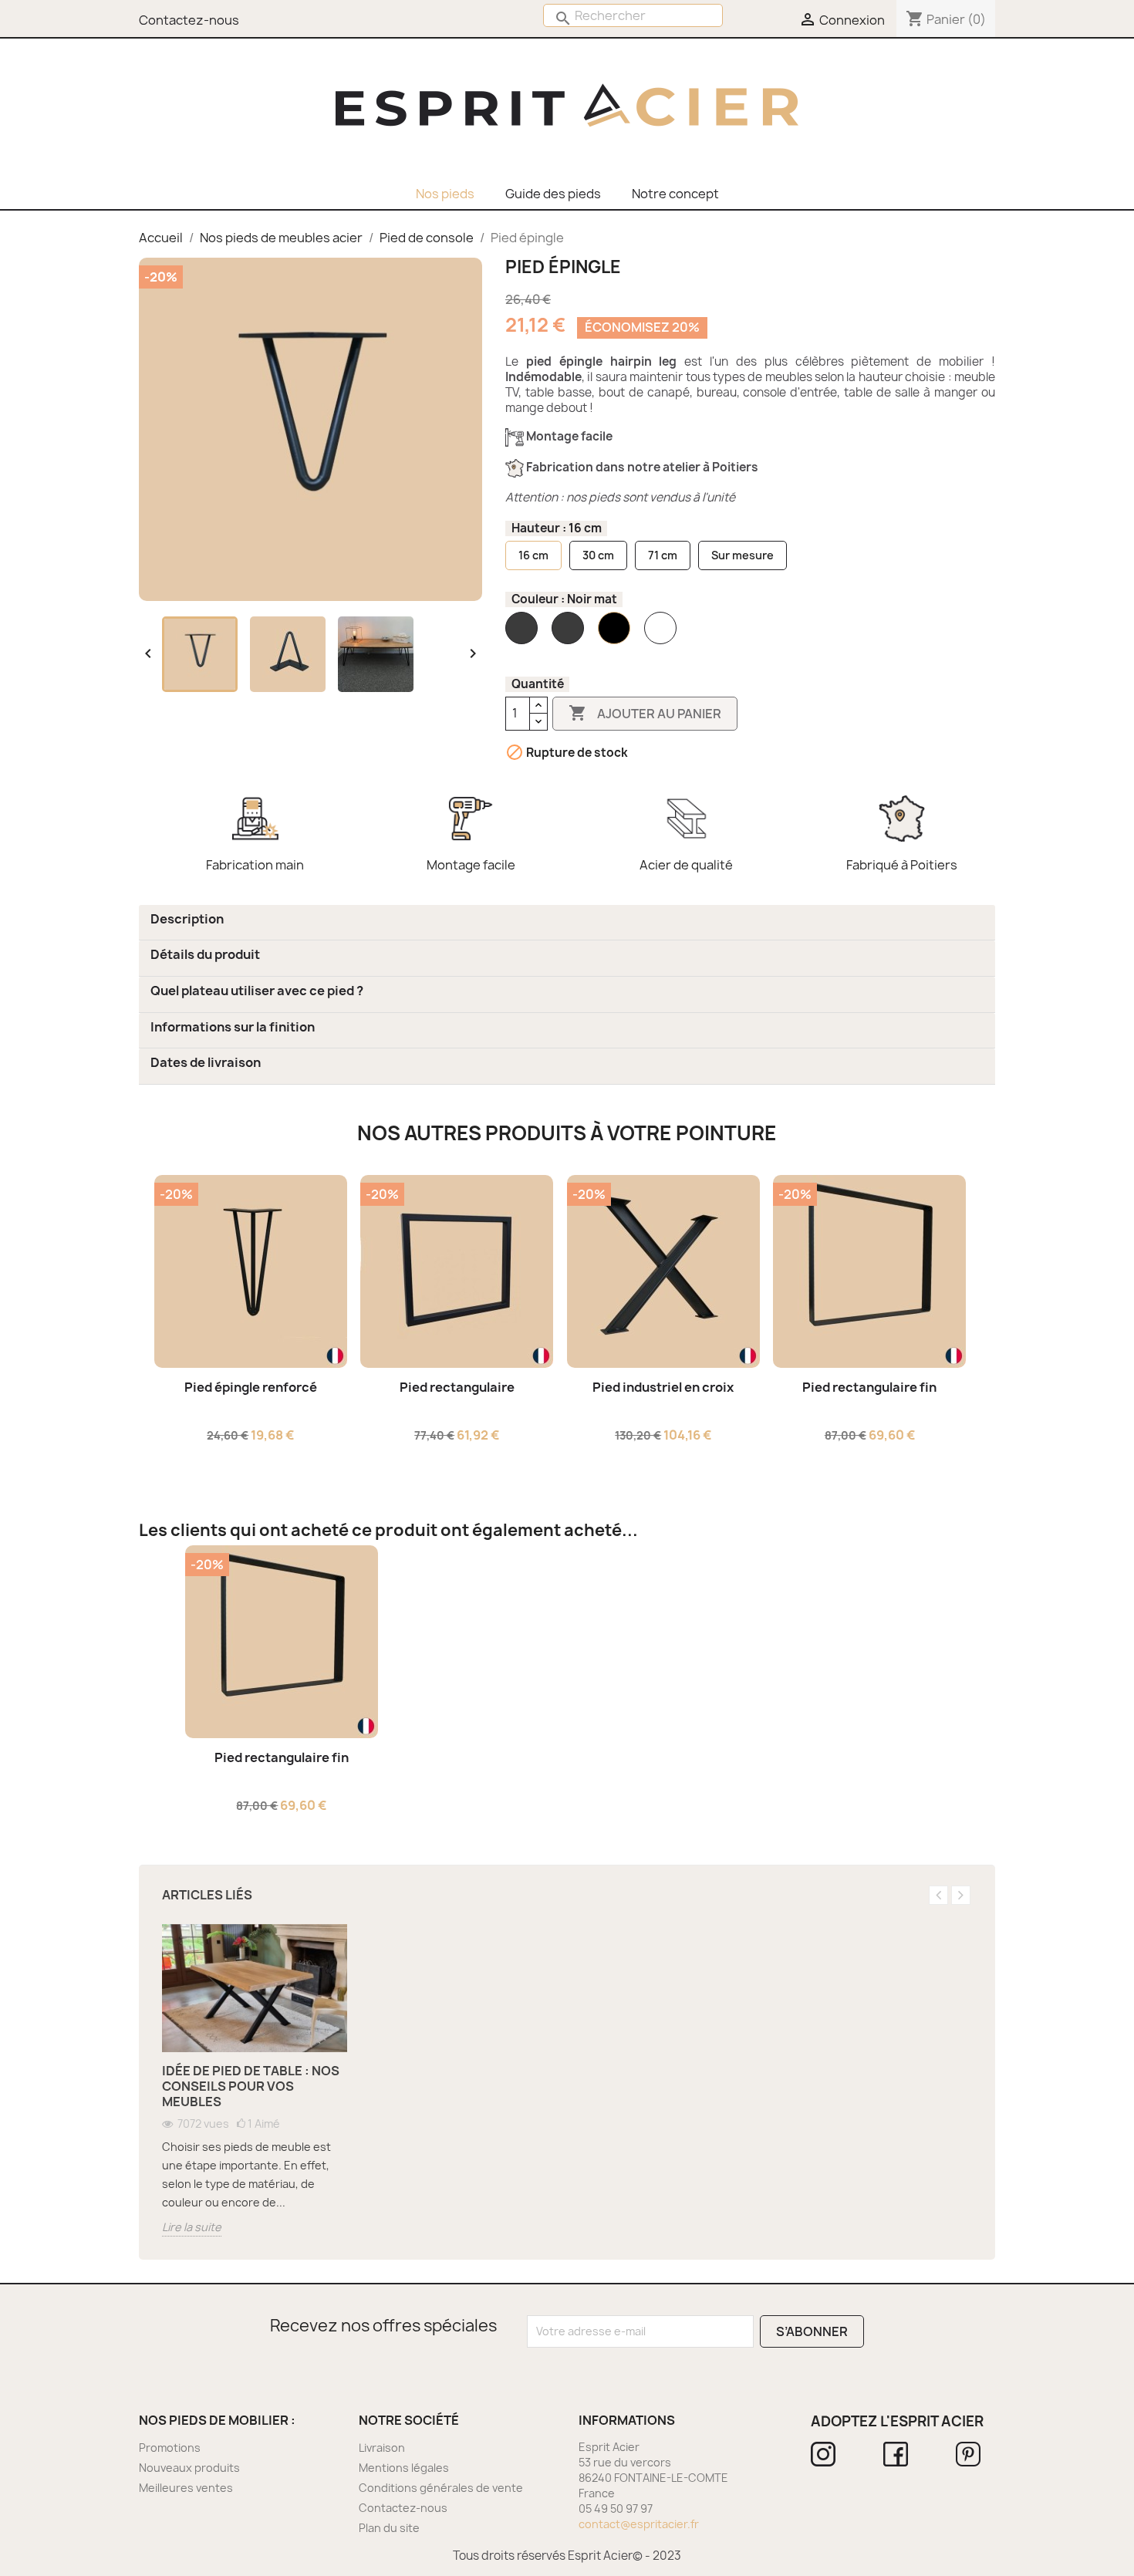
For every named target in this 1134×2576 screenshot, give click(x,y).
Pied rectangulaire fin (869, 1387)
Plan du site (389, 2528)
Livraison (382, 2448)
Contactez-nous (403, 2508)
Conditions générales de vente (441, 2488)
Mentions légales (404, 2468)
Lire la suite (192, 2227)
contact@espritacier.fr (639, 2524)
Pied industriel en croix (663, 1387)
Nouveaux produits (189, 2468)
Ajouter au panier (645, 713)
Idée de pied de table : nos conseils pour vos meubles (251, 2086)
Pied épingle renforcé (251, 1387)
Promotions (170, 2448)
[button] (187, 919)
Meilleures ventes (186, 2488)
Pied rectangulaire (457, 1387)
